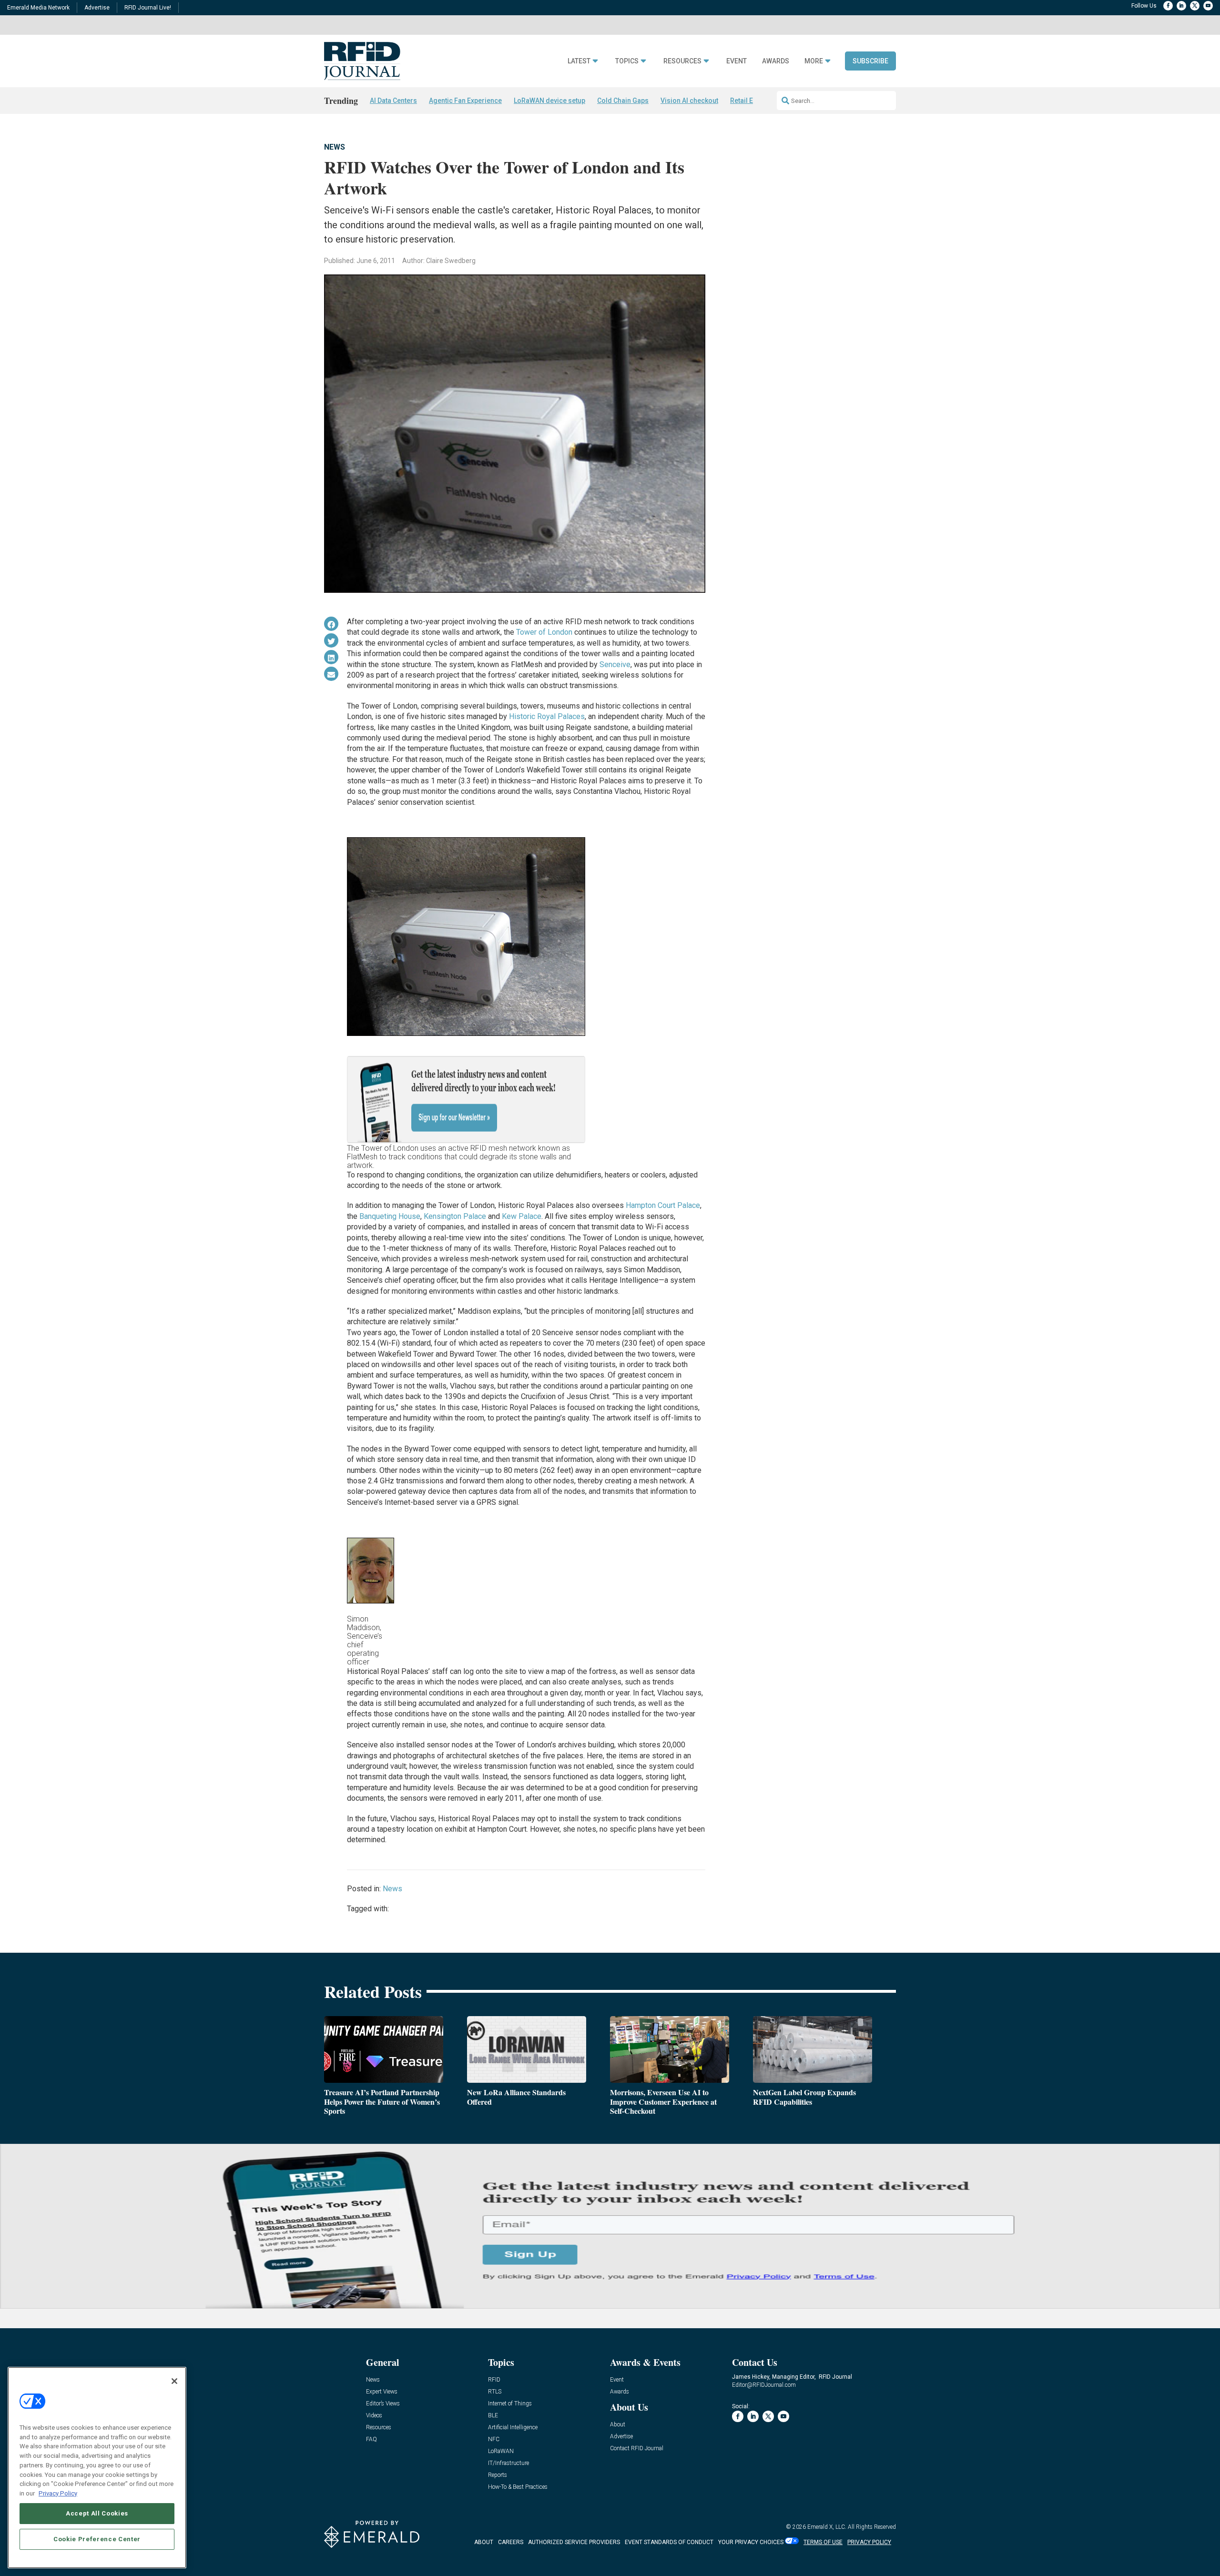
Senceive (615, 664)
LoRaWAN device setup (549, 101)
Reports (498, 2475)
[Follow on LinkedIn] (1181, 6)
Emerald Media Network (38, 8)
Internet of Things (510, 2404)
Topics (627, 61)
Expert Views (382, 2392)
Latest (579, 61)
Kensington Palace (455, 1216)
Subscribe (870, 61)
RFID (494, 2380)
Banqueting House (390, 1216)
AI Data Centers (393, 101)
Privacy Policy (58, 2493)
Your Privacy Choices (751, 2542)
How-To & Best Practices (518, 2487)
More (814, 61)
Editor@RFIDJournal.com (764, 2385)
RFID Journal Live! (148, 8)
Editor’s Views (383, 2404)
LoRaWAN (501, 2451)
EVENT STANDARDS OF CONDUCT (669, 2542)
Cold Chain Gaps (623, 101)
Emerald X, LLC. (827, 2527)
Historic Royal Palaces (547, 716)
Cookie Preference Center (97, 2539)
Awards (776, 61)
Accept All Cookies (97, 2513)
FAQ (371, 2439)
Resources (682, 61)
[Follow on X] (1195, 6)
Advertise (97, 8)
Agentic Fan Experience (465, 101)
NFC (494, 2439)
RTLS (495, 2392)
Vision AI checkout (689, 101)
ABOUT (484, 2542)
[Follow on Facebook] (1168, 6)
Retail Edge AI (752, 101)
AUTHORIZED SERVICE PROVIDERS (574, 2542)
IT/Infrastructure (508, 2463)
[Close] (174, 2381)
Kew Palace (522, 1216)
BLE (493, 2416)
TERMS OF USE (823, 2542)
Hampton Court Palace (663, 1205)
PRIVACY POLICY (869, 2542)
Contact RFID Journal (637, 2449)
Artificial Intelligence (513, 2428)
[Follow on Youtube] (1208, 6)
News (335, 147)
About (618, 2425)
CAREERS (511, 2542)
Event (737, 61)
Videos (374, 2416)
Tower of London (544, 632)
